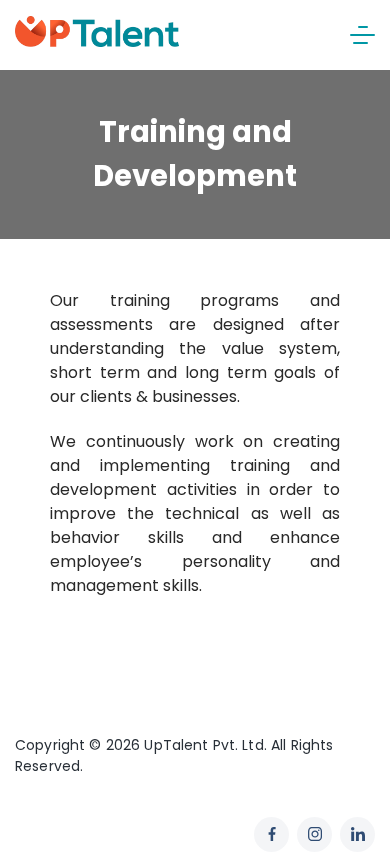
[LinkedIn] (357, 834)
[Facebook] (271, 834)
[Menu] (362, 35)
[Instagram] (314, 834)
